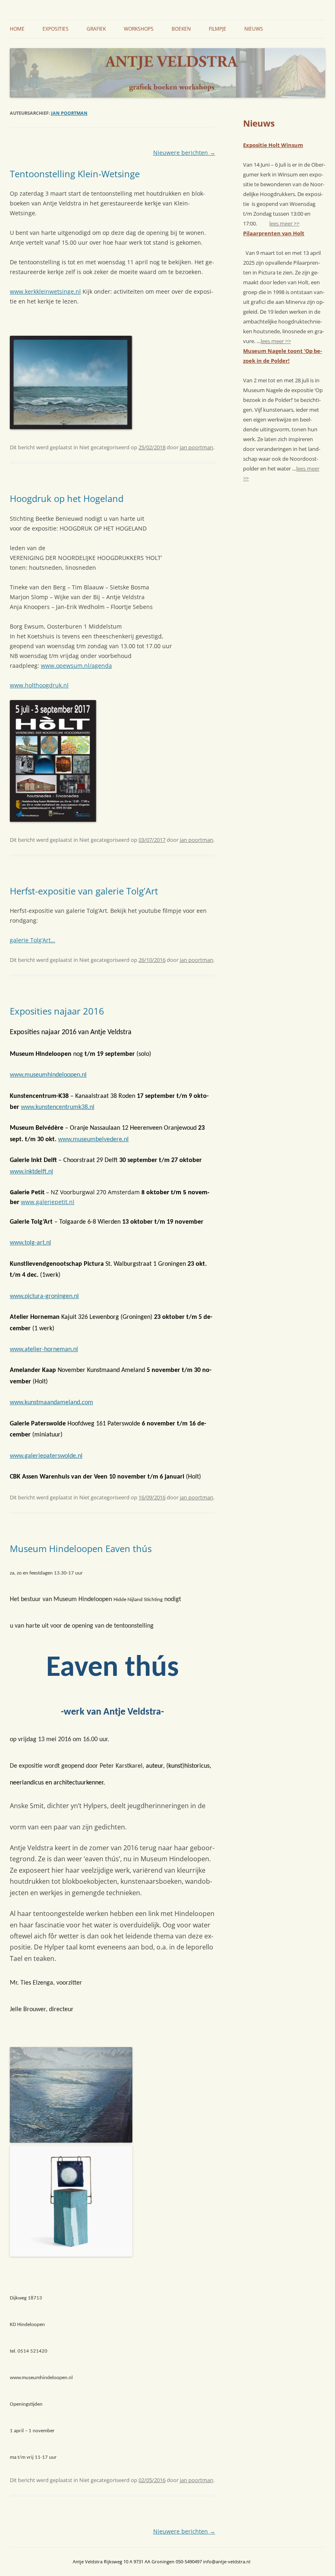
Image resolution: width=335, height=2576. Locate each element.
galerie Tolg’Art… (32, 940)
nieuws (254, 29)
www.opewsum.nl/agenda (76, 666)
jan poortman (69, 113)
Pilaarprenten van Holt (274, 233)
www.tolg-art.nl (30, 1243)
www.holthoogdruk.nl (39, 685)
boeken (181, 29)
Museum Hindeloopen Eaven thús (81, 1548)
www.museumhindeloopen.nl (48, 1075)
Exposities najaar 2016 (57, 1011)
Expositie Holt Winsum (273, 145)
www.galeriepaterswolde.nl (46, 1456)
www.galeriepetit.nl (48, 1202)
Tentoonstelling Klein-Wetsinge (75, 174)
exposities (56, 29)
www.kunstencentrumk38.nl (58, 1107)
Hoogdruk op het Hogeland (67, 498)
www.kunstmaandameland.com (51, 1403)
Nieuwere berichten (184, 153)
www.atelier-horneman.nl (44, 1349)
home (17, 29)
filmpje (218, 29)
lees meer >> (284, 223)
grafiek (96, 29)
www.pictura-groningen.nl (44, 1296)
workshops (139, 29)
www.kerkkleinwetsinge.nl (45, 291)
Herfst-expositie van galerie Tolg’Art (84, 891)
